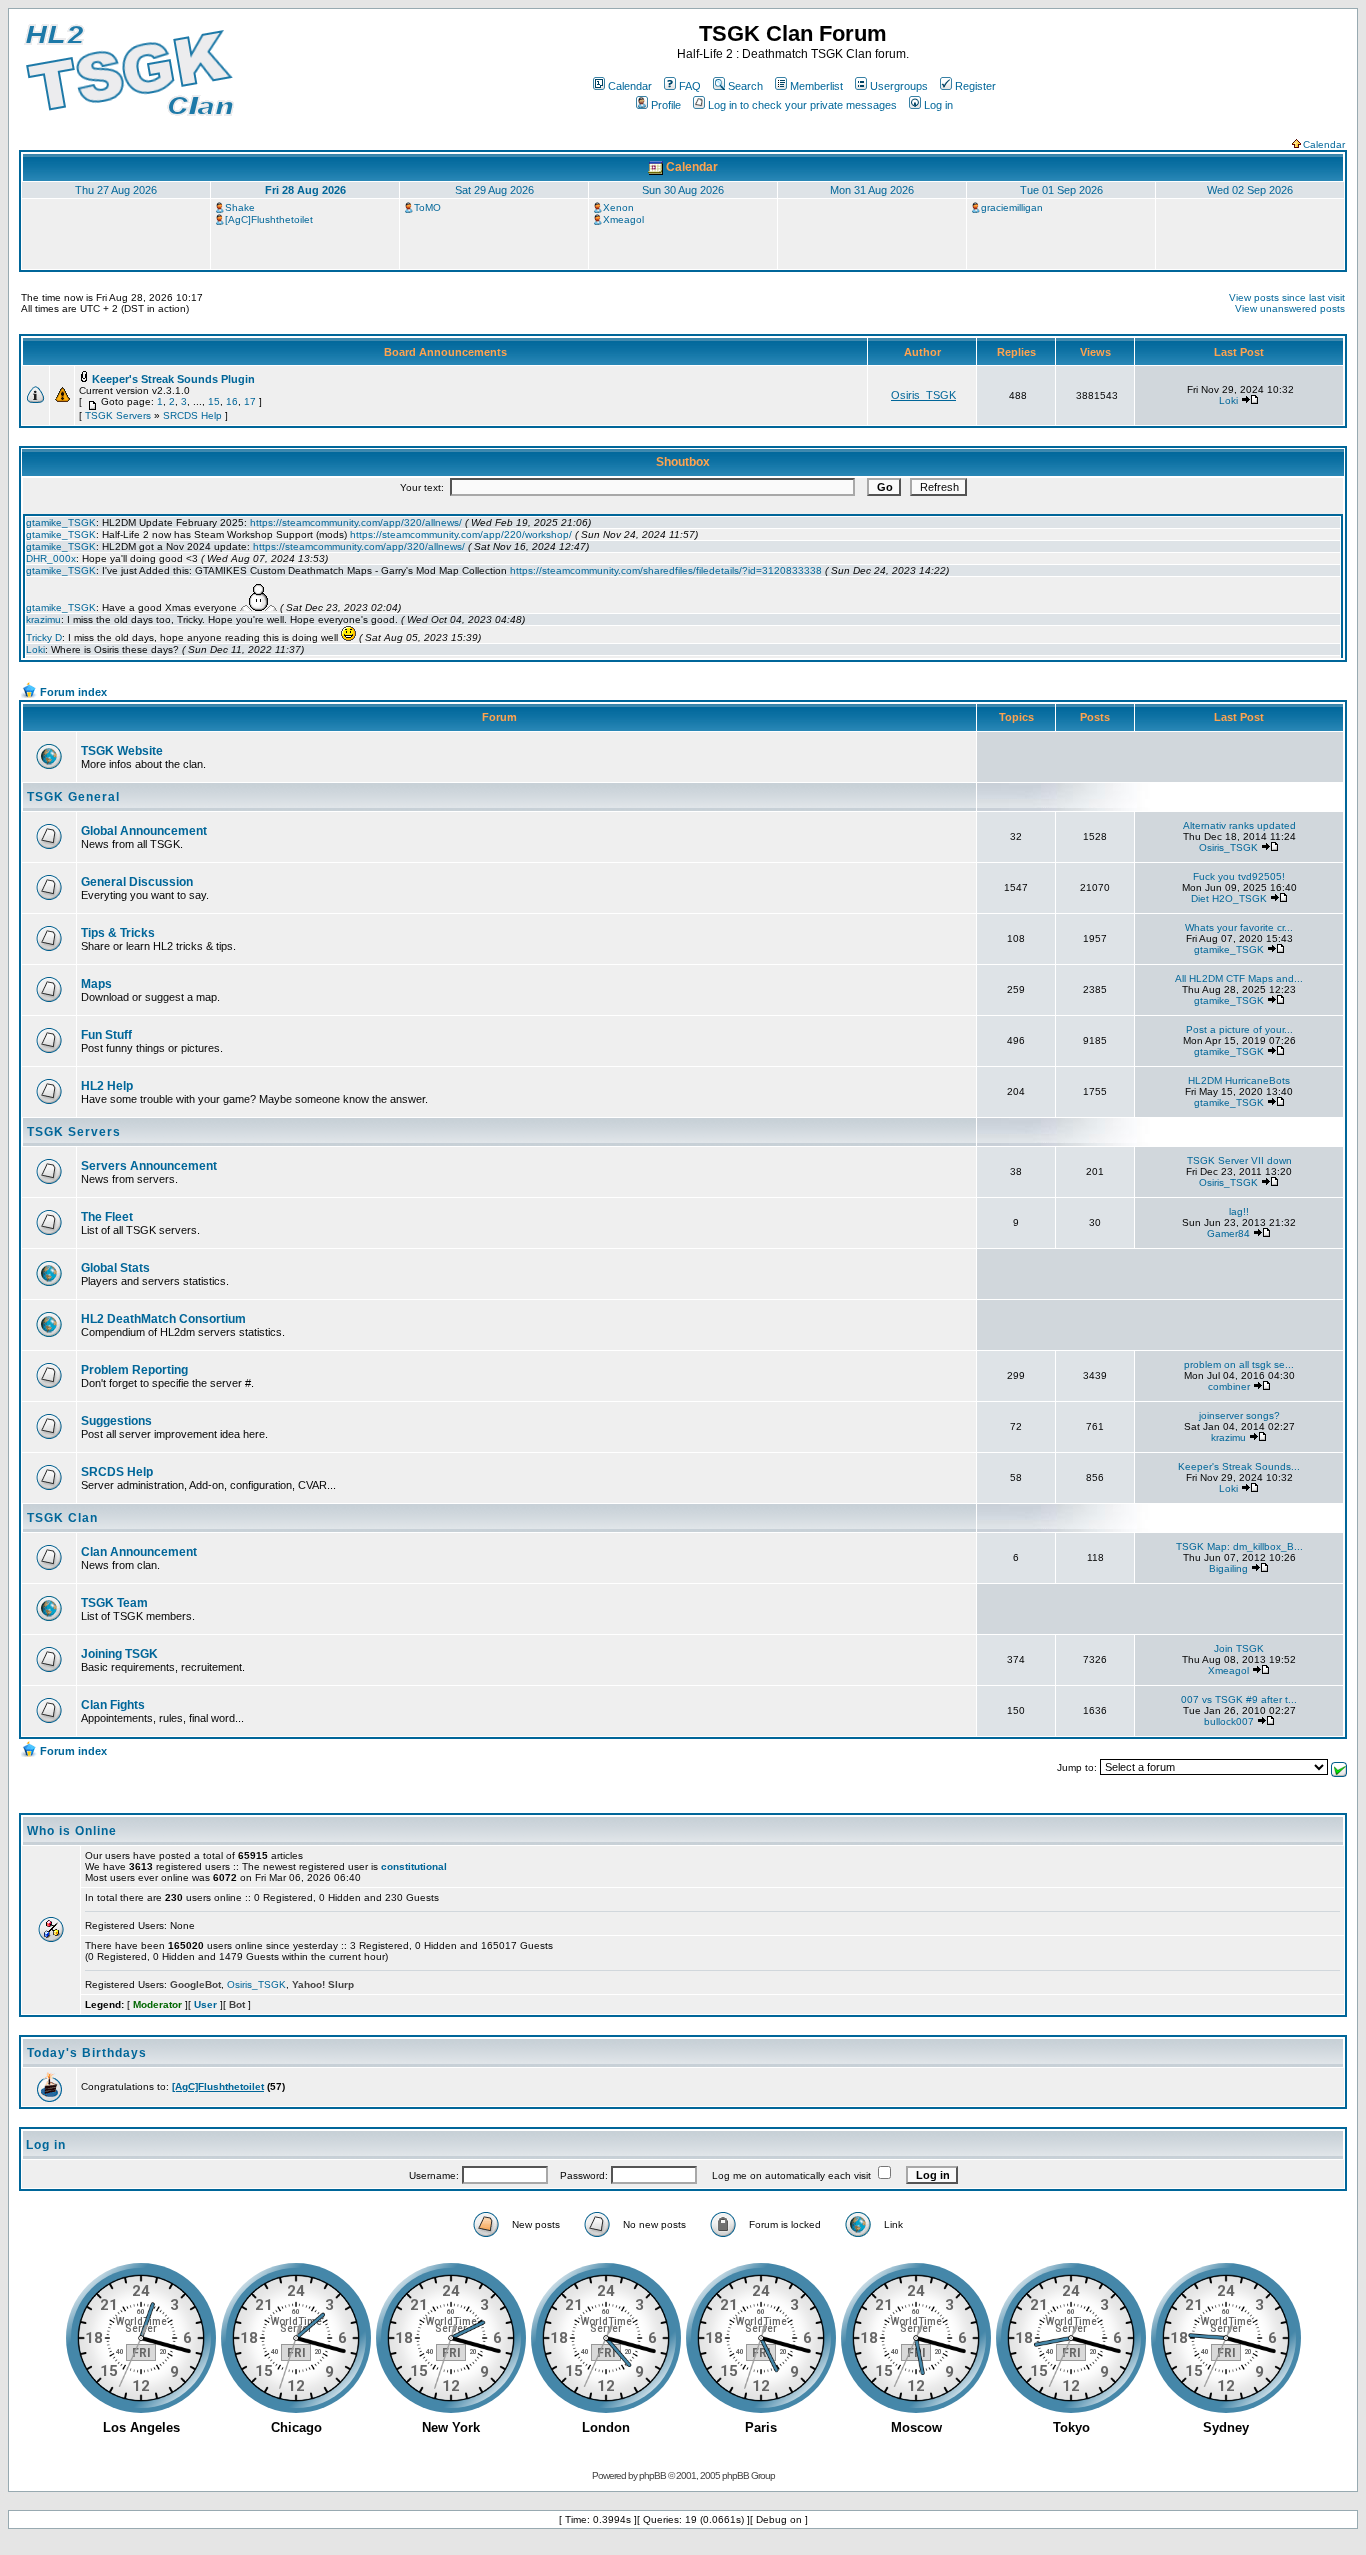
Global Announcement (144, 831)
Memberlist (816, 86)
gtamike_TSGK (1229, 949)
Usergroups (899, 86)
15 (214, 401)
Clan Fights (113, 1705)
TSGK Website (122, 751)
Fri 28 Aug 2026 (305, 190)
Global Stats (115, 1268)
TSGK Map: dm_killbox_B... (1239, 1546)
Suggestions (116, 1421)
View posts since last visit (1287, 297)
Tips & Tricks (118, 933)
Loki (1228, 400)
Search (745, 86)
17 (250, 401)
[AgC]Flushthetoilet (269, 219)
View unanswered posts (1290, 308)
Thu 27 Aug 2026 (116, 190)
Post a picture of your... (1239, 1029)
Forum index (73, 692)
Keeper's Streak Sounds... (1239, 1466)
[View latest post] (1250, 400)
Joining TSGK (119, 1654)
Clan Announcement (139, 1552)
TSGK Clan (62, 1518)
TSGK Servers (118, 415)
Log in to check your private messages (802, 105)
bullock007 (1229, 1721)
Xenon (618, 207)
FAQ (690, 86)
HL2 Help (107, 1086)
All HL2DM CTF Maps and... (1239, 978)
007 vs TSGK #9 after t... (1239, 1699)
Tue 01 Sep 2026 (1061, 190)
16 (232, 401)
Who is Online (72, 1831)
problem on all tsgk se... (1239, 1364)
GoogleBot (195, 1984)
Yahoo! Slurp (323, 1984)
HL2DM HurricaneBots (1239, 1080)
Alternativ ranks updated (1239, 825)
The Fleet (107, 1217)
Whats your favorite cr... (1239, 927)
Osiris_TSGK (923, 395)
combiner (1229, 1386)
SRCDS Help (192, 415)
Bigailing (1228, 1568)
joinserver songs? (1239, 1415)
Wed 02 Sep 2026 (1250, 190)
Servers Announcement (149, 1166)
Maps (96, 984)
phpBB (652, 2475)
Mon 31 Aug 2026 (872, 190)
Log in (938, 105)
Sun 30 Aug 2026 (683, 190)
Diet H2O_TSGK (1229, 898)
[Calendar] (655, 167)
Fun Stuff (106, 1035)
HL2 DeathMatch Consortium (163, 1319)
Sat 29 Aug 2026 (494, 190)
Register (975, 86)
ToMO (427, 207)
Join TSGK (1239, 1648)
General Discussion (137, 882)
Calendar (630, 86)
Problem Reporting (134, 1370)
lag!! (1239, 1211)
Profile (666, 105)
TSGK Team (114, 1603)
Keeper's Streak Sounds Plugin (173, 379)
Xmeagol (623, 219)
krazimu (1228, 1437)
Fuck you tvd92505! (1239, 876)
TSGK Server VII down (1239, 1160)
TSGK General (73, 797)
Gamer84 (1228, 1233)
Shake (240, 207)
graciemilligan (1012, 207)
